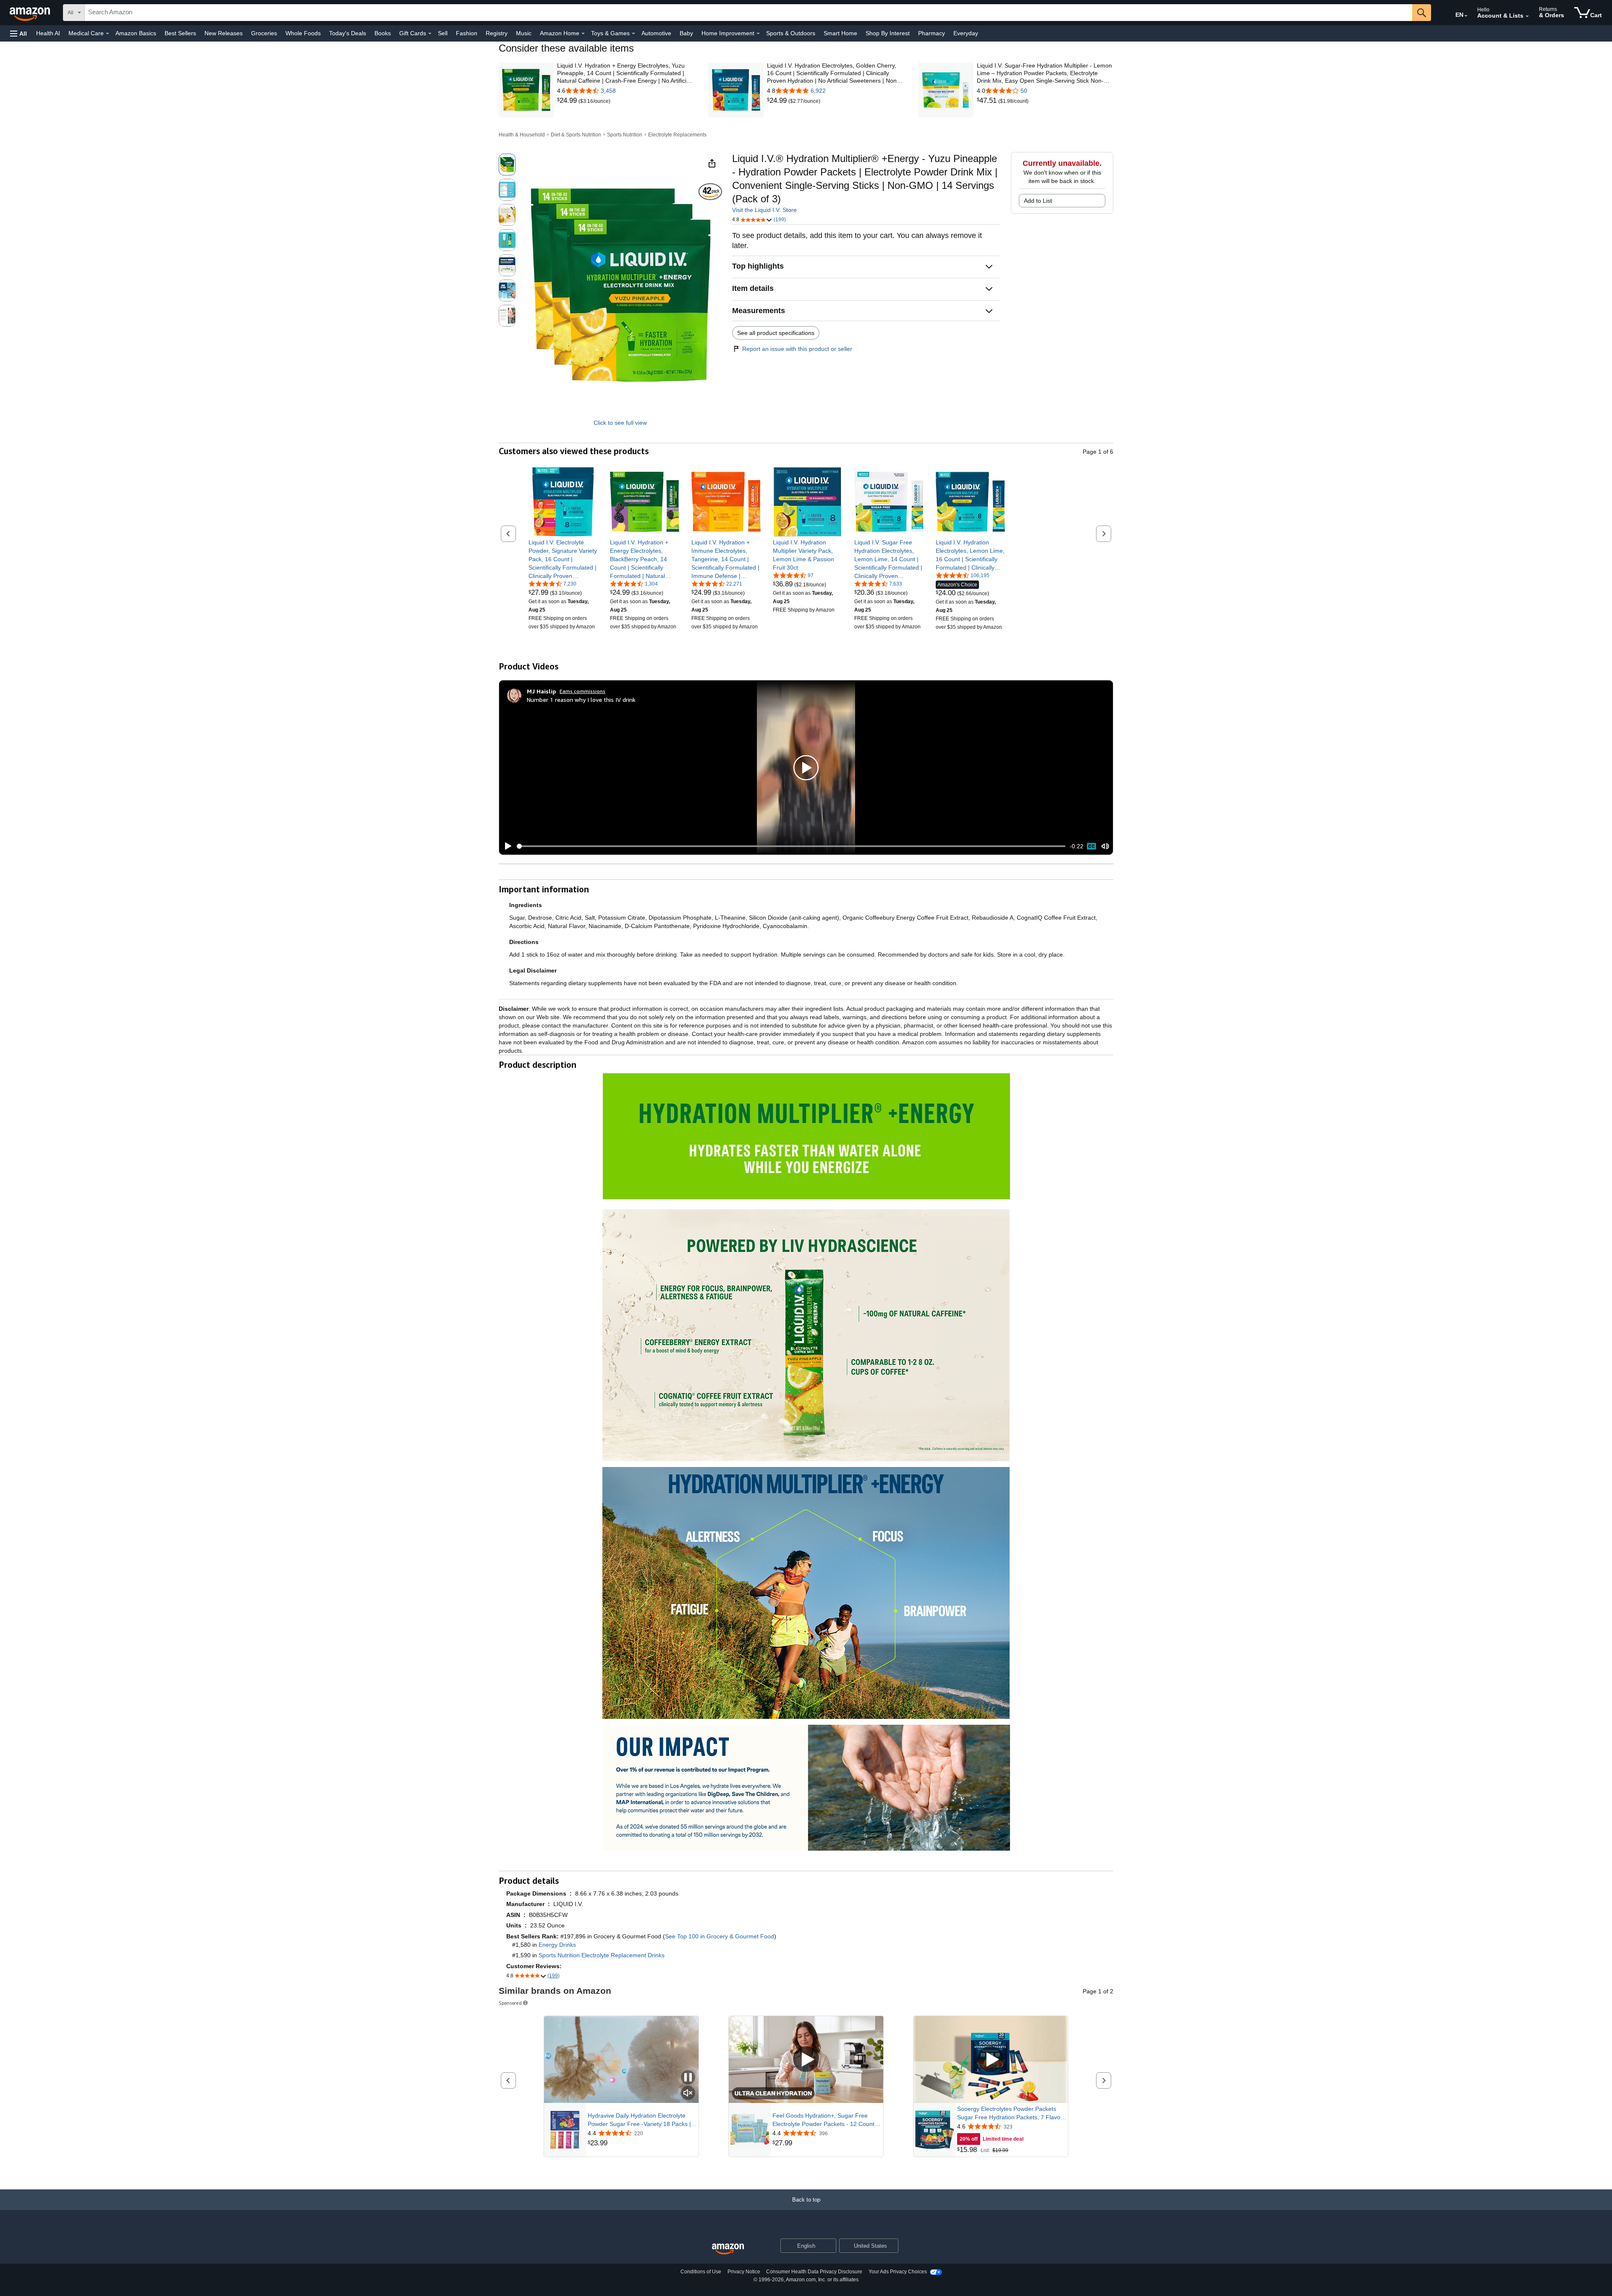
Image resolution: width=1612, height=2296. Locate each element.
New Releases (224, 33)
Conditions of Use (701, 2272)
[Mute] (1105, 846)
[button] (18, 33)
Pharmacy (932, 33)
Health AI (48, 33)
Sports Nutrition (625, 135)
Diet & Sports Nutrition (576, 135)
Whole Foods (303, 33)
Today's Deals (348, 33)
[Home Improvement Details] (758, 34)
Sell (443, 33)
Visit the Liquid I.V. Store (764, 210)
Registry (497, 33)
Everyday (966, 33)
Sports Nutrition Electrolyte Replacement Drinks (602, 1955)
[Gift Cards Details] (430, 34)
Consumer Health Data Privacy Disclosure (814, 2272)
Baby (686, 33)
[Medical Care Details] (107, 34)
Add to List (1038, 201)
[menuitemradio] (1091, 846)
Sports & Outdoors (791, 33)
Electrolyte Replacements (677, 135)
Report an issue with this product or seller (797, 349)
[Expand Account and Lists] (1527, 16)
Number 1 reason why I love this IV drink (581, 700)
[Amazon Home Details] (583, 34)
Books (383, 33)
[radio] (507, 165)
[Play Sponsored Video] (806, 2059)
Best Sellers (180, 33)
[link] (568, 101)
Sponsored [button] (510, 2003)
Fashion (467, 33)
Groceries (264, 33)
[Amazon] (31, 13)
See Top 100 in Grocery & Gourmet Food (720, 1936)
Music (524, 33)
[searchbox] (748, 13)
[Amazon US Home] (728, 2249)
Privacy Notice (744, 2272)
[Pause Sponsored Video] (688, 2078)
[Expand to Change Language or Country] (1466, 16)
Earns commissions (582, 691)
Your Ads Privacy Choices (898, 2272)
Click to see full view (620, 423)
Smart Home (840, 33)
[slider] (791, 846)
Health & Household (522, 135)
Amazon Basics (136, 33)
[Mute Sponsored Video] (688, 2093)
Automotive (656, 33)
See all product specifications (776, 333)
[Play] (506, 846)
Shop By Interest (888, 33)
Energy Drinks (557, 1945)
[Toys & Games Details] (633, 34)
